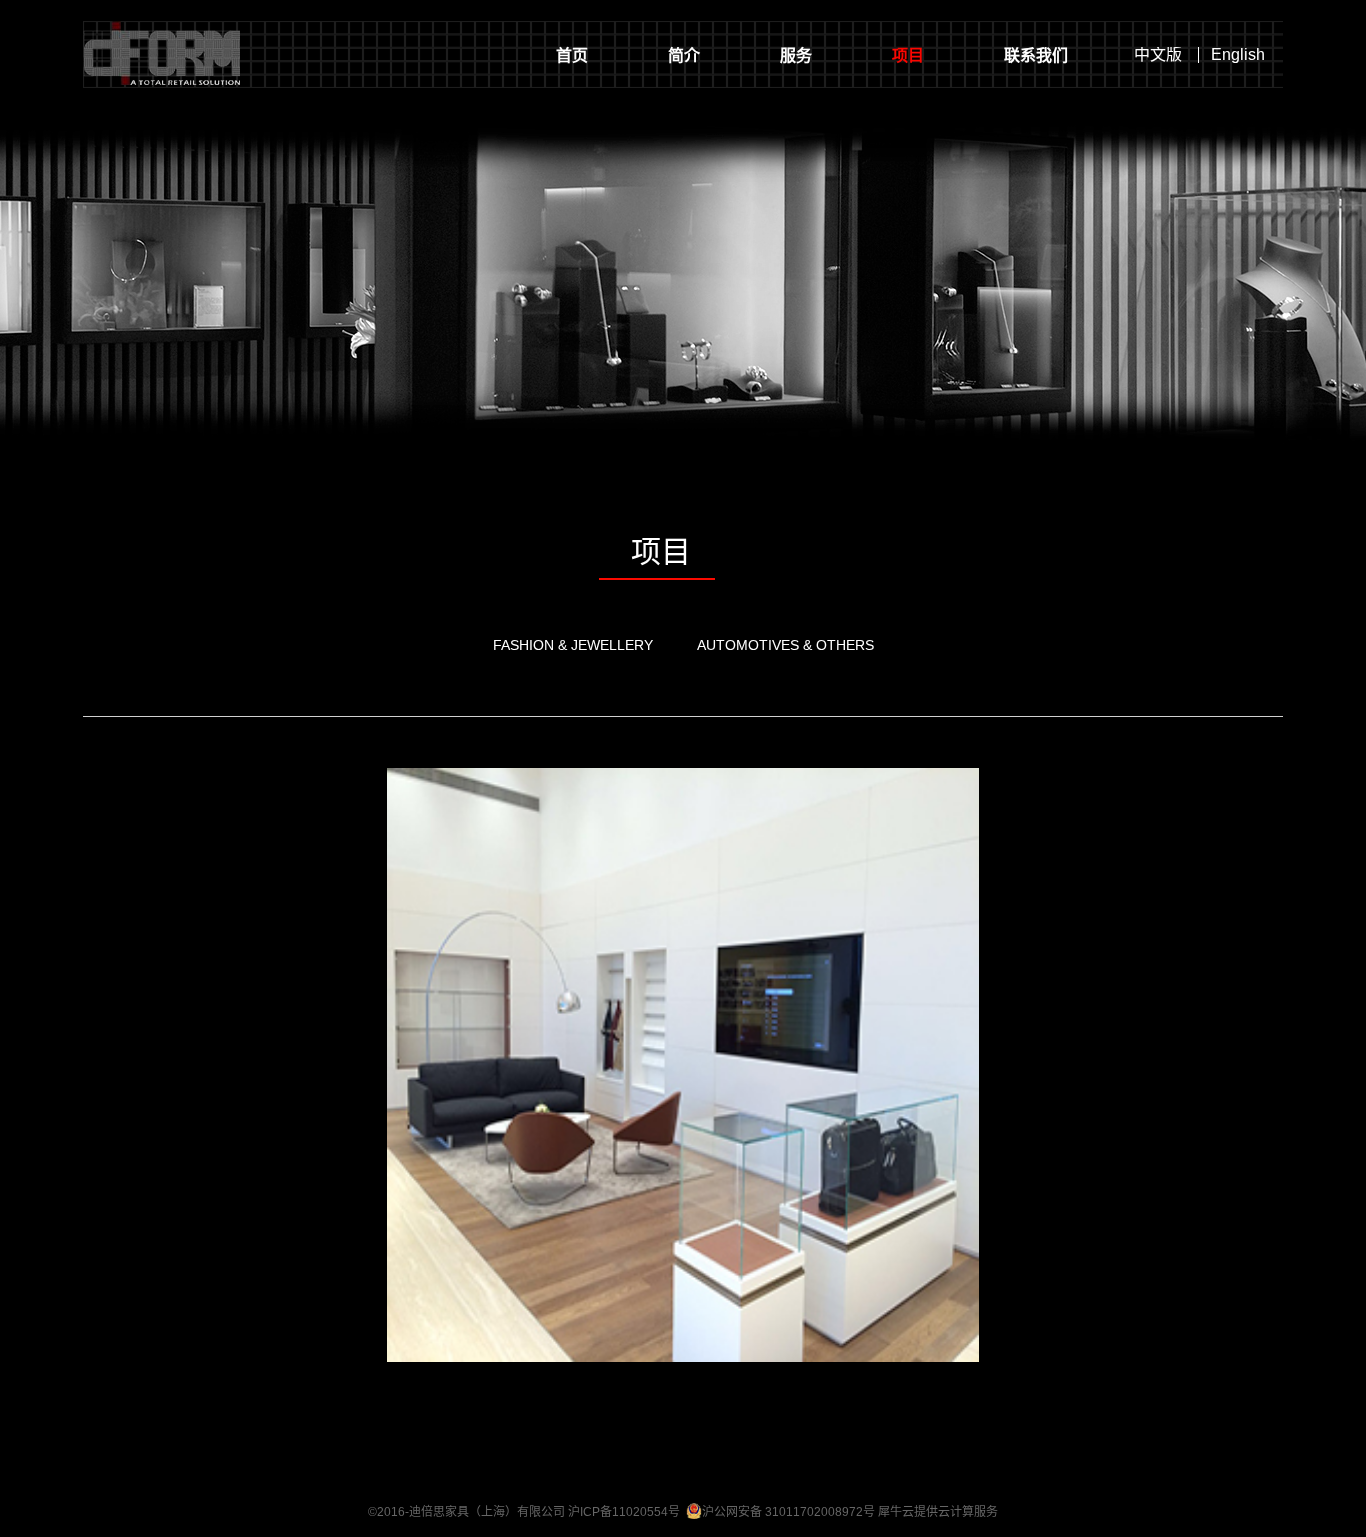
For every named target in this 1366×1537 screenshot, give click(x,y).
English (1238, 55)
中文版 (1158, 55)
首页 (572, 55)
